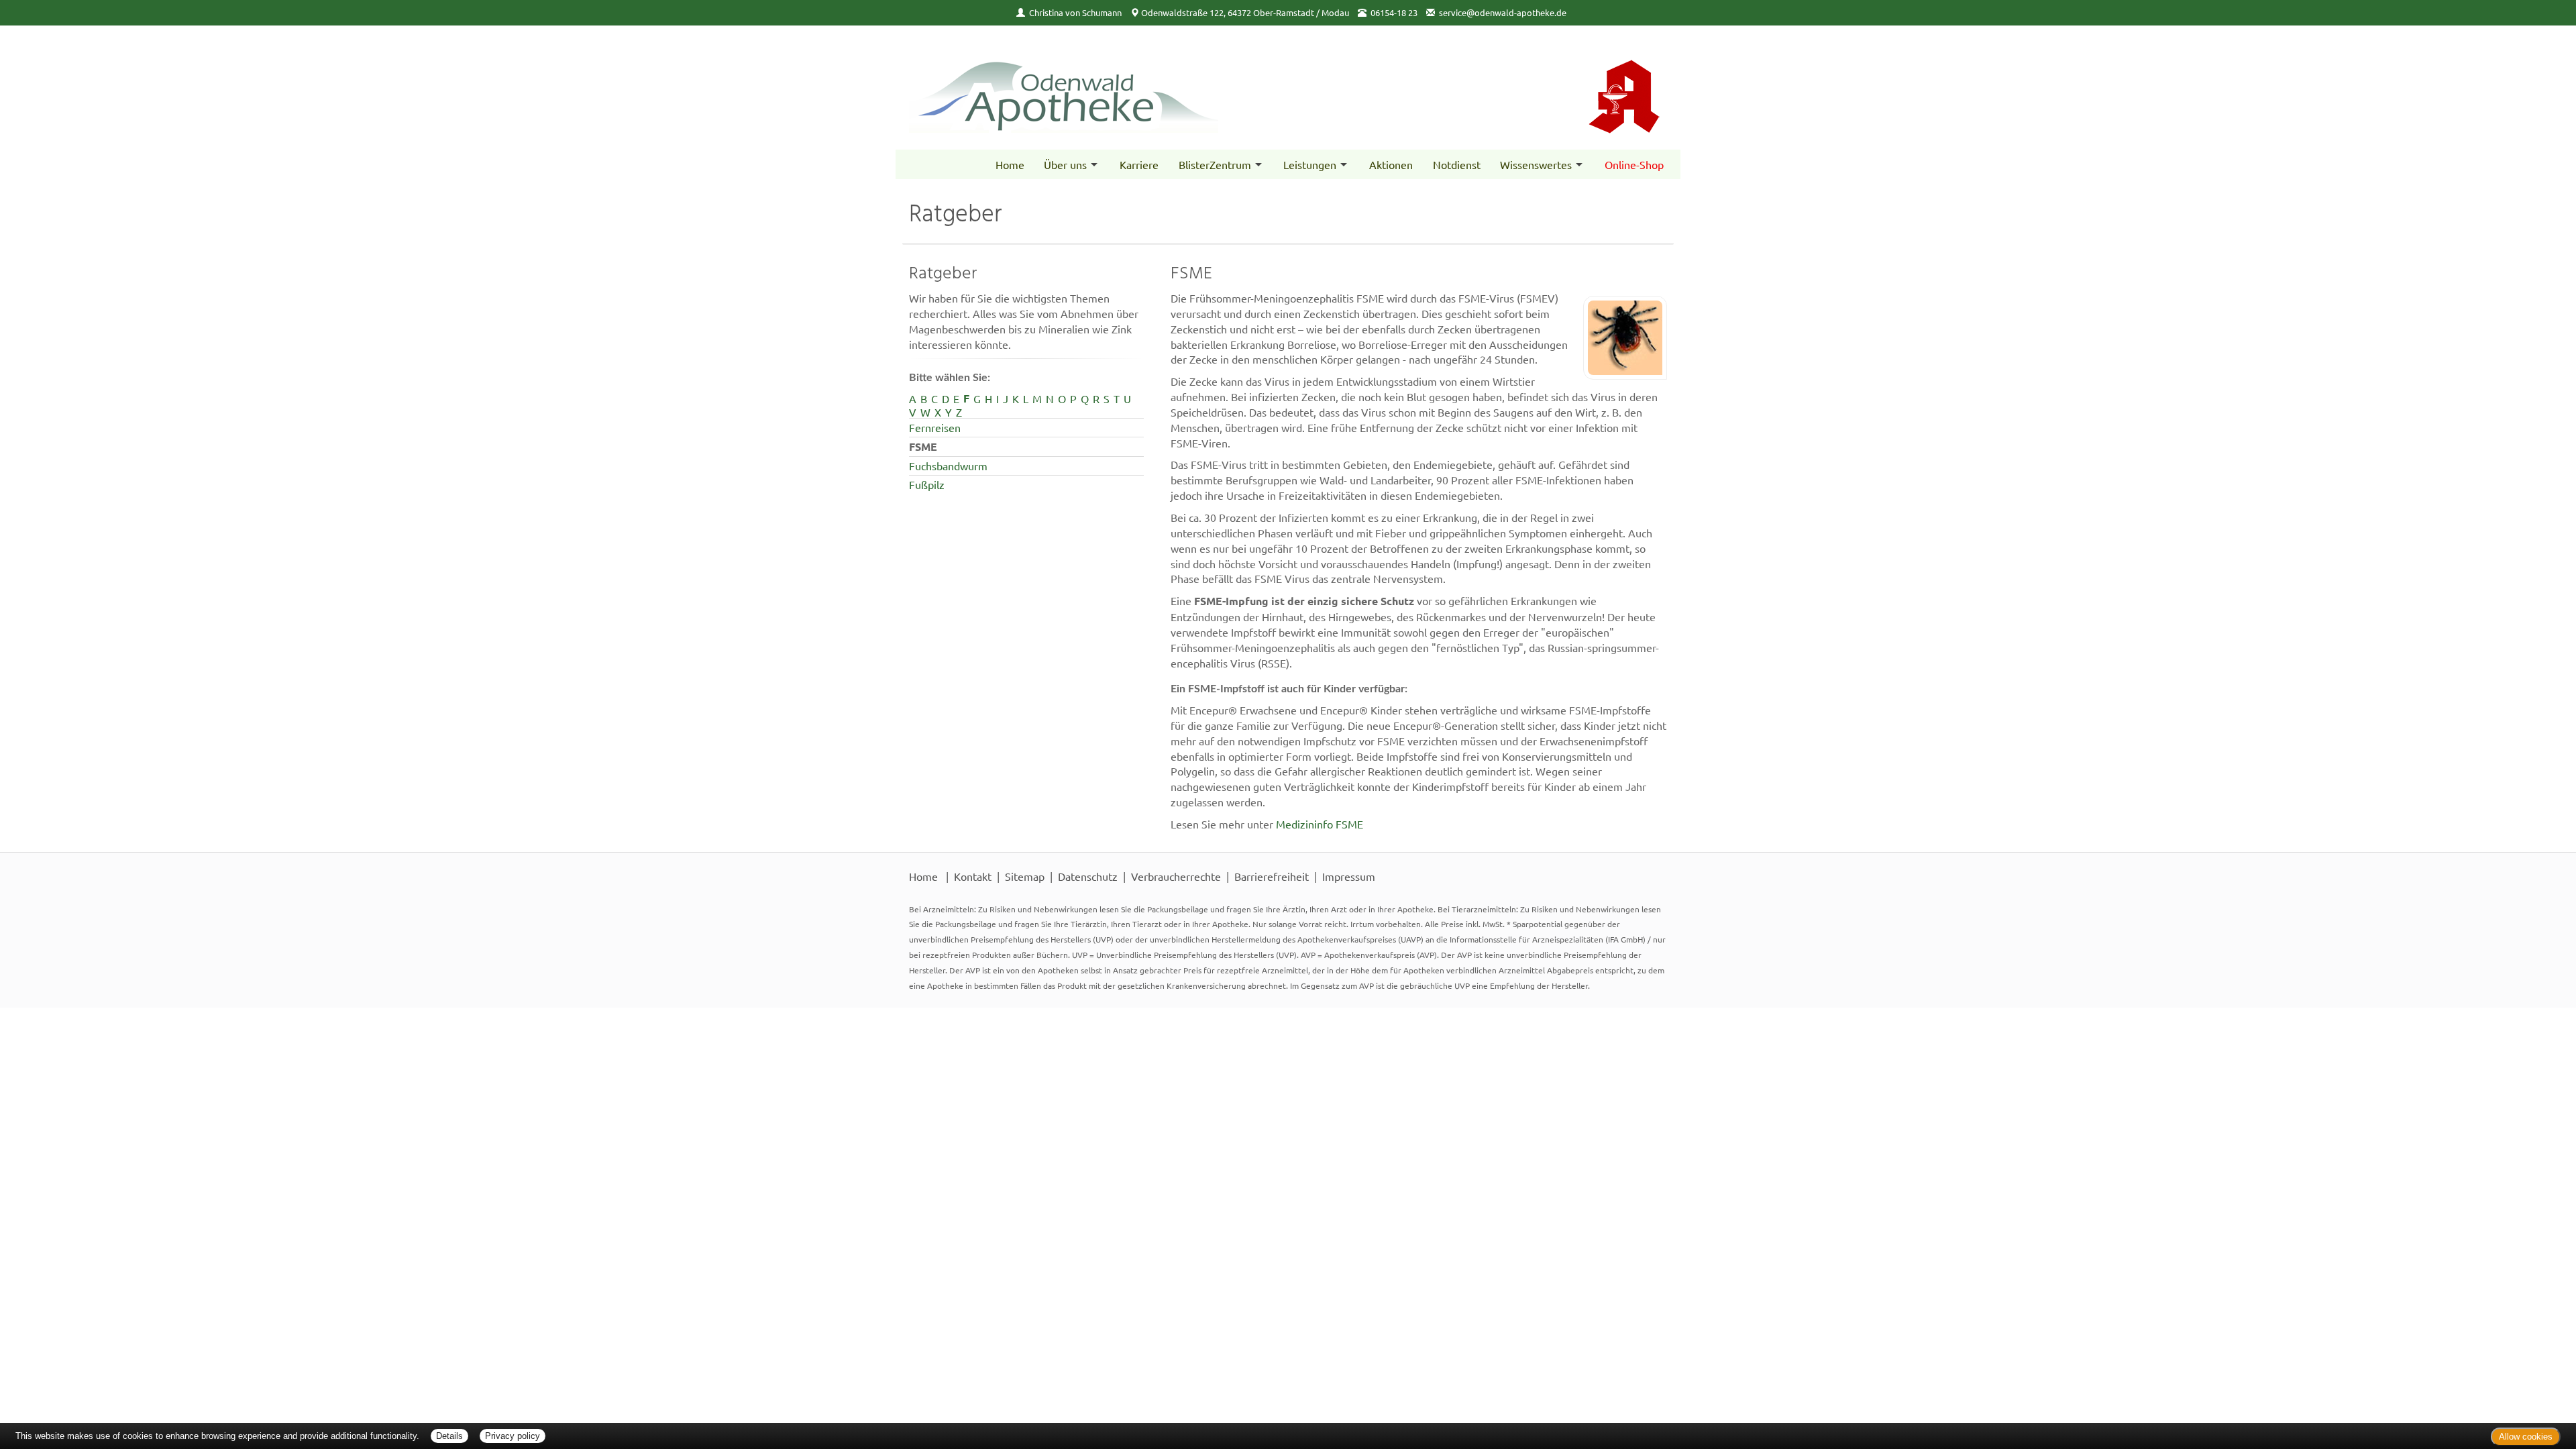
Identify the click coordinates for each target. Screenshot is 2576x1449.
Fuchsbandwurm (948, 466)
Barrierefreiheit (1272, 876)
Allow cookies (2526, 1437)
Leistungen (1310, 164)
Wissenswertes (1536, 164)
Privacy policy (513, 1436)
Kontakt (973, 876)
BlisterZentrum (1215, 164)
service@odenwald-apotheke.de (1503, 12)
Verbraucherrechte (1176, 876)
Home (1010, 164)
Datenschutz (1088, 876)
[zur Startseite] (1092, 83)
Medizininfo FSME (1320, 824)
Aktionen (1391, 164)
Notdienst (1457, 164)
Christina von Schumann (1075, 12)
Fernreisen (935, 427)
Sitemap (1025, 876)
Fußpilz (927, 484)
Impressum (1349, 876)
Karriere (1139, 164)
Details (449, 1436)
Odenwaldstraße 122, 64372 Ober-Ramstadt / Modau (1245, 12)
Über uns (1065, 164)
